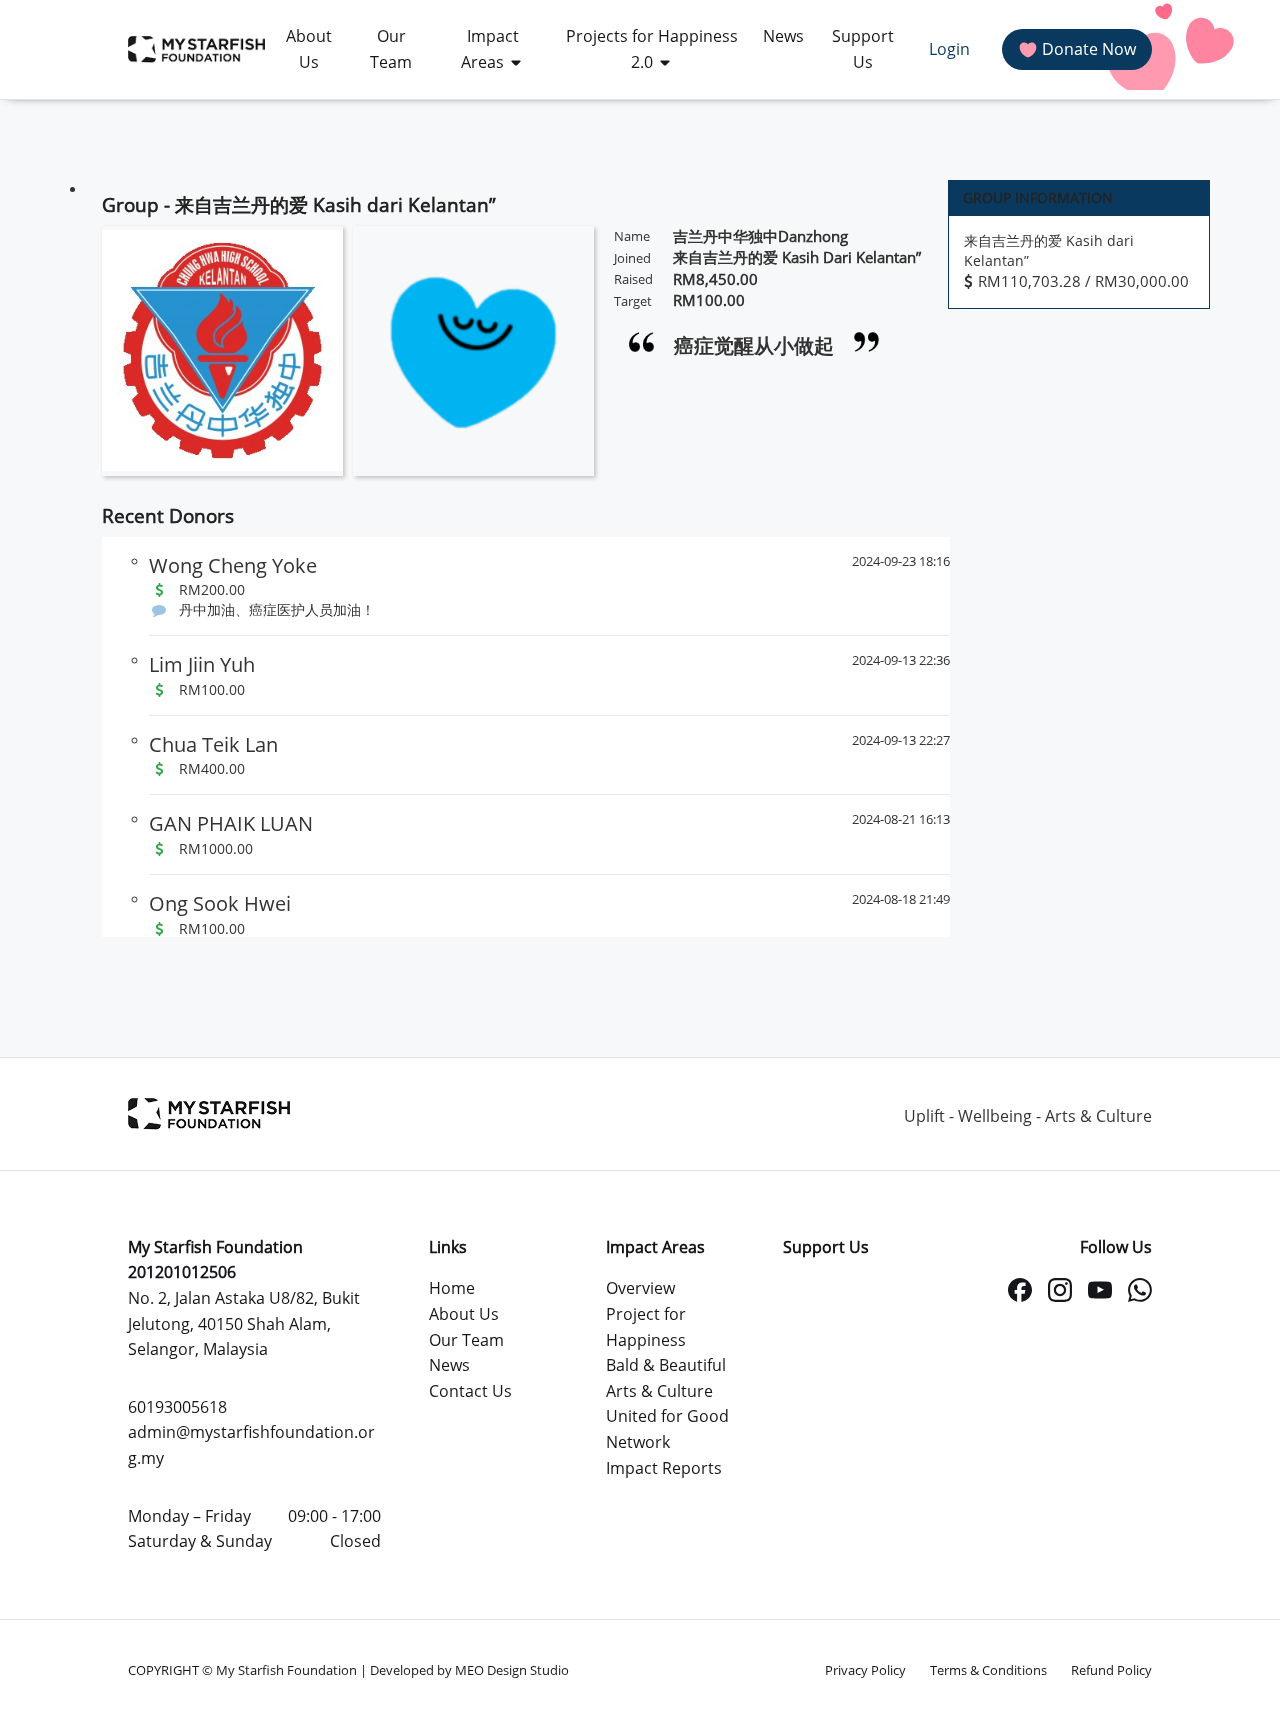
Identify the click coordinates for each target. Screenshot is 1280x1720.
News (449, 1365)
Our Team (466, 1340)
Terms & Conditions (988, 1670)
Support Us (826, 1247)
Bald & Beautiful (666, 1365)
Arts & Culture (659, 1391)
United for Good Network (667, 1429)
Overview (640, 1288)
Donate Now (1089, 49)
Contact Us (470, 1391)
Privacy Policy (865, 1670)
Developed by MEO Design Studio (469, 1670)
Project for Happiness (646, 1327)
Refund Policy (1111, 1670)
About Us (464, 1314)
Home (452, 1288)
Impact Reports (664, 1468)
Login (949, 49)
